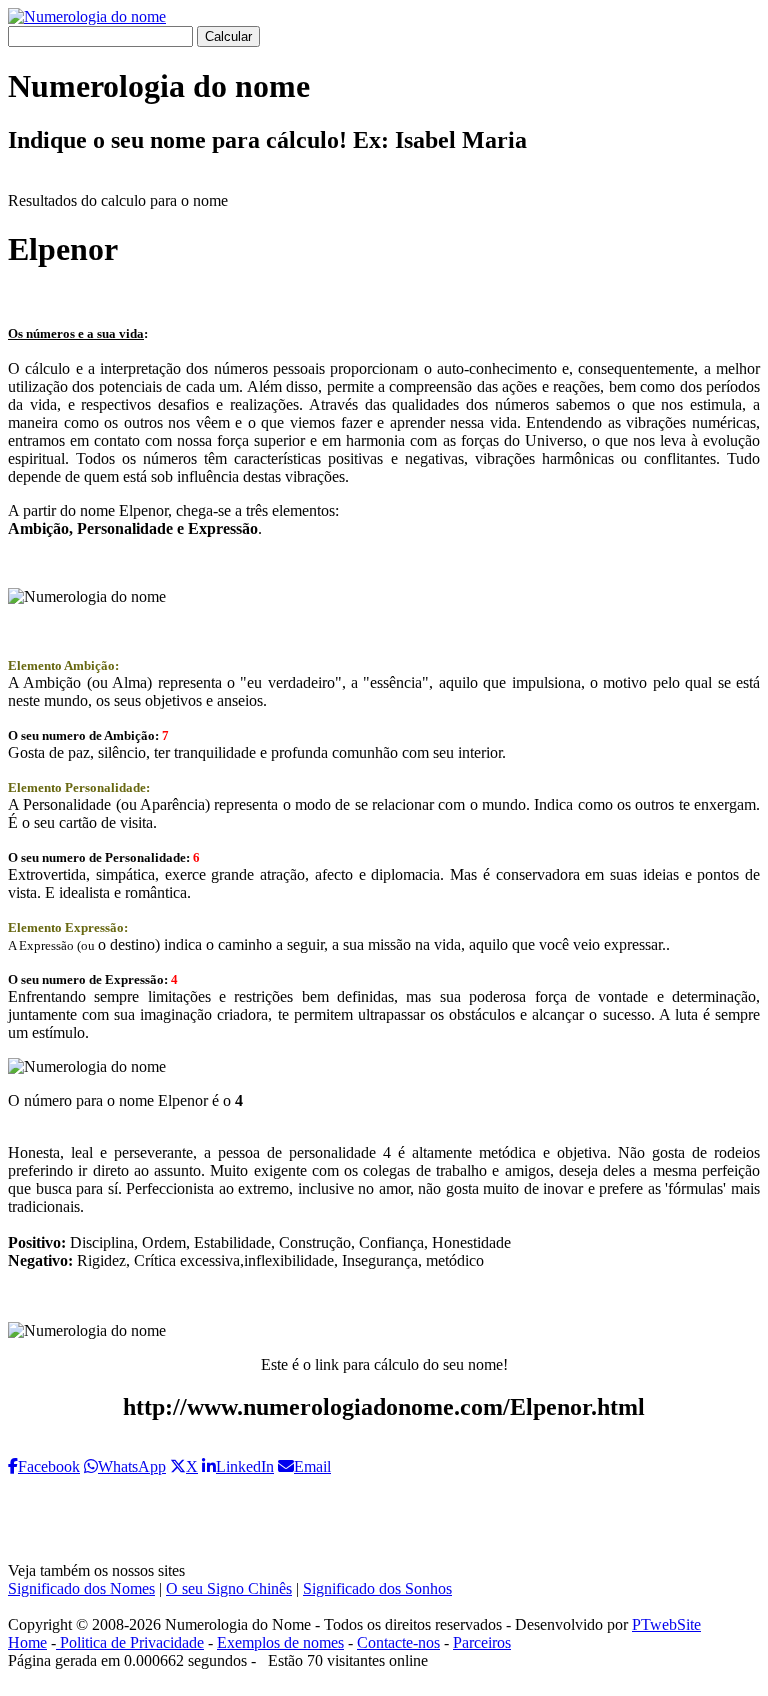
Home (27, 1642)
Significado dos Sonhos (377, 1588)
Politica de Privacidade (130, 1642)
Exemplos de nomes (280, 1642)
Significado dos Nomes (81, 1588)
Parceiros (482, 1642)
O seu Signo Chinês (229, 1588)
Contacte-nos (398, 1642)
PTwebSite (666, 1624)
